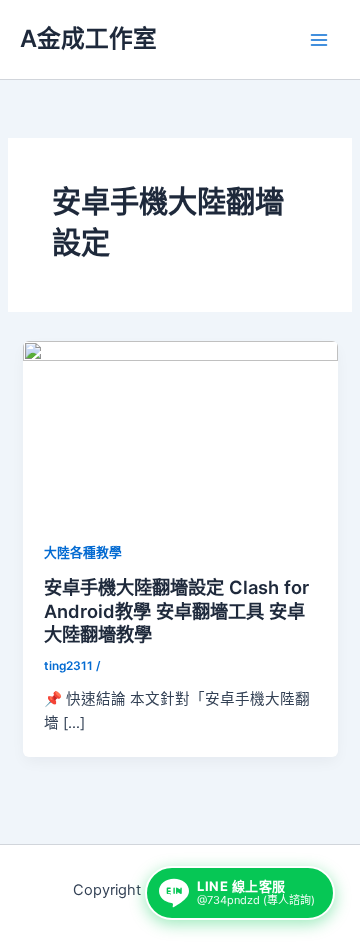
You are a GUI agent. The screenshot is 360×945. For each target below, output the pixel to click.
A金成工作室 (88, 38)
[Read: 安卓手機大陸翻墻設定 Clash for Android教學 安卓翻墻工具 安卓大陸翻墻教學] (179, 428)
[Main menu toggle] (319, 40)
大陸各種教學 (83, 552)
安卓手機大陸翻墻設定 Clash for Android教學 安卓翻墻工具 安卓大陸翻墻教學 (176, 610)
